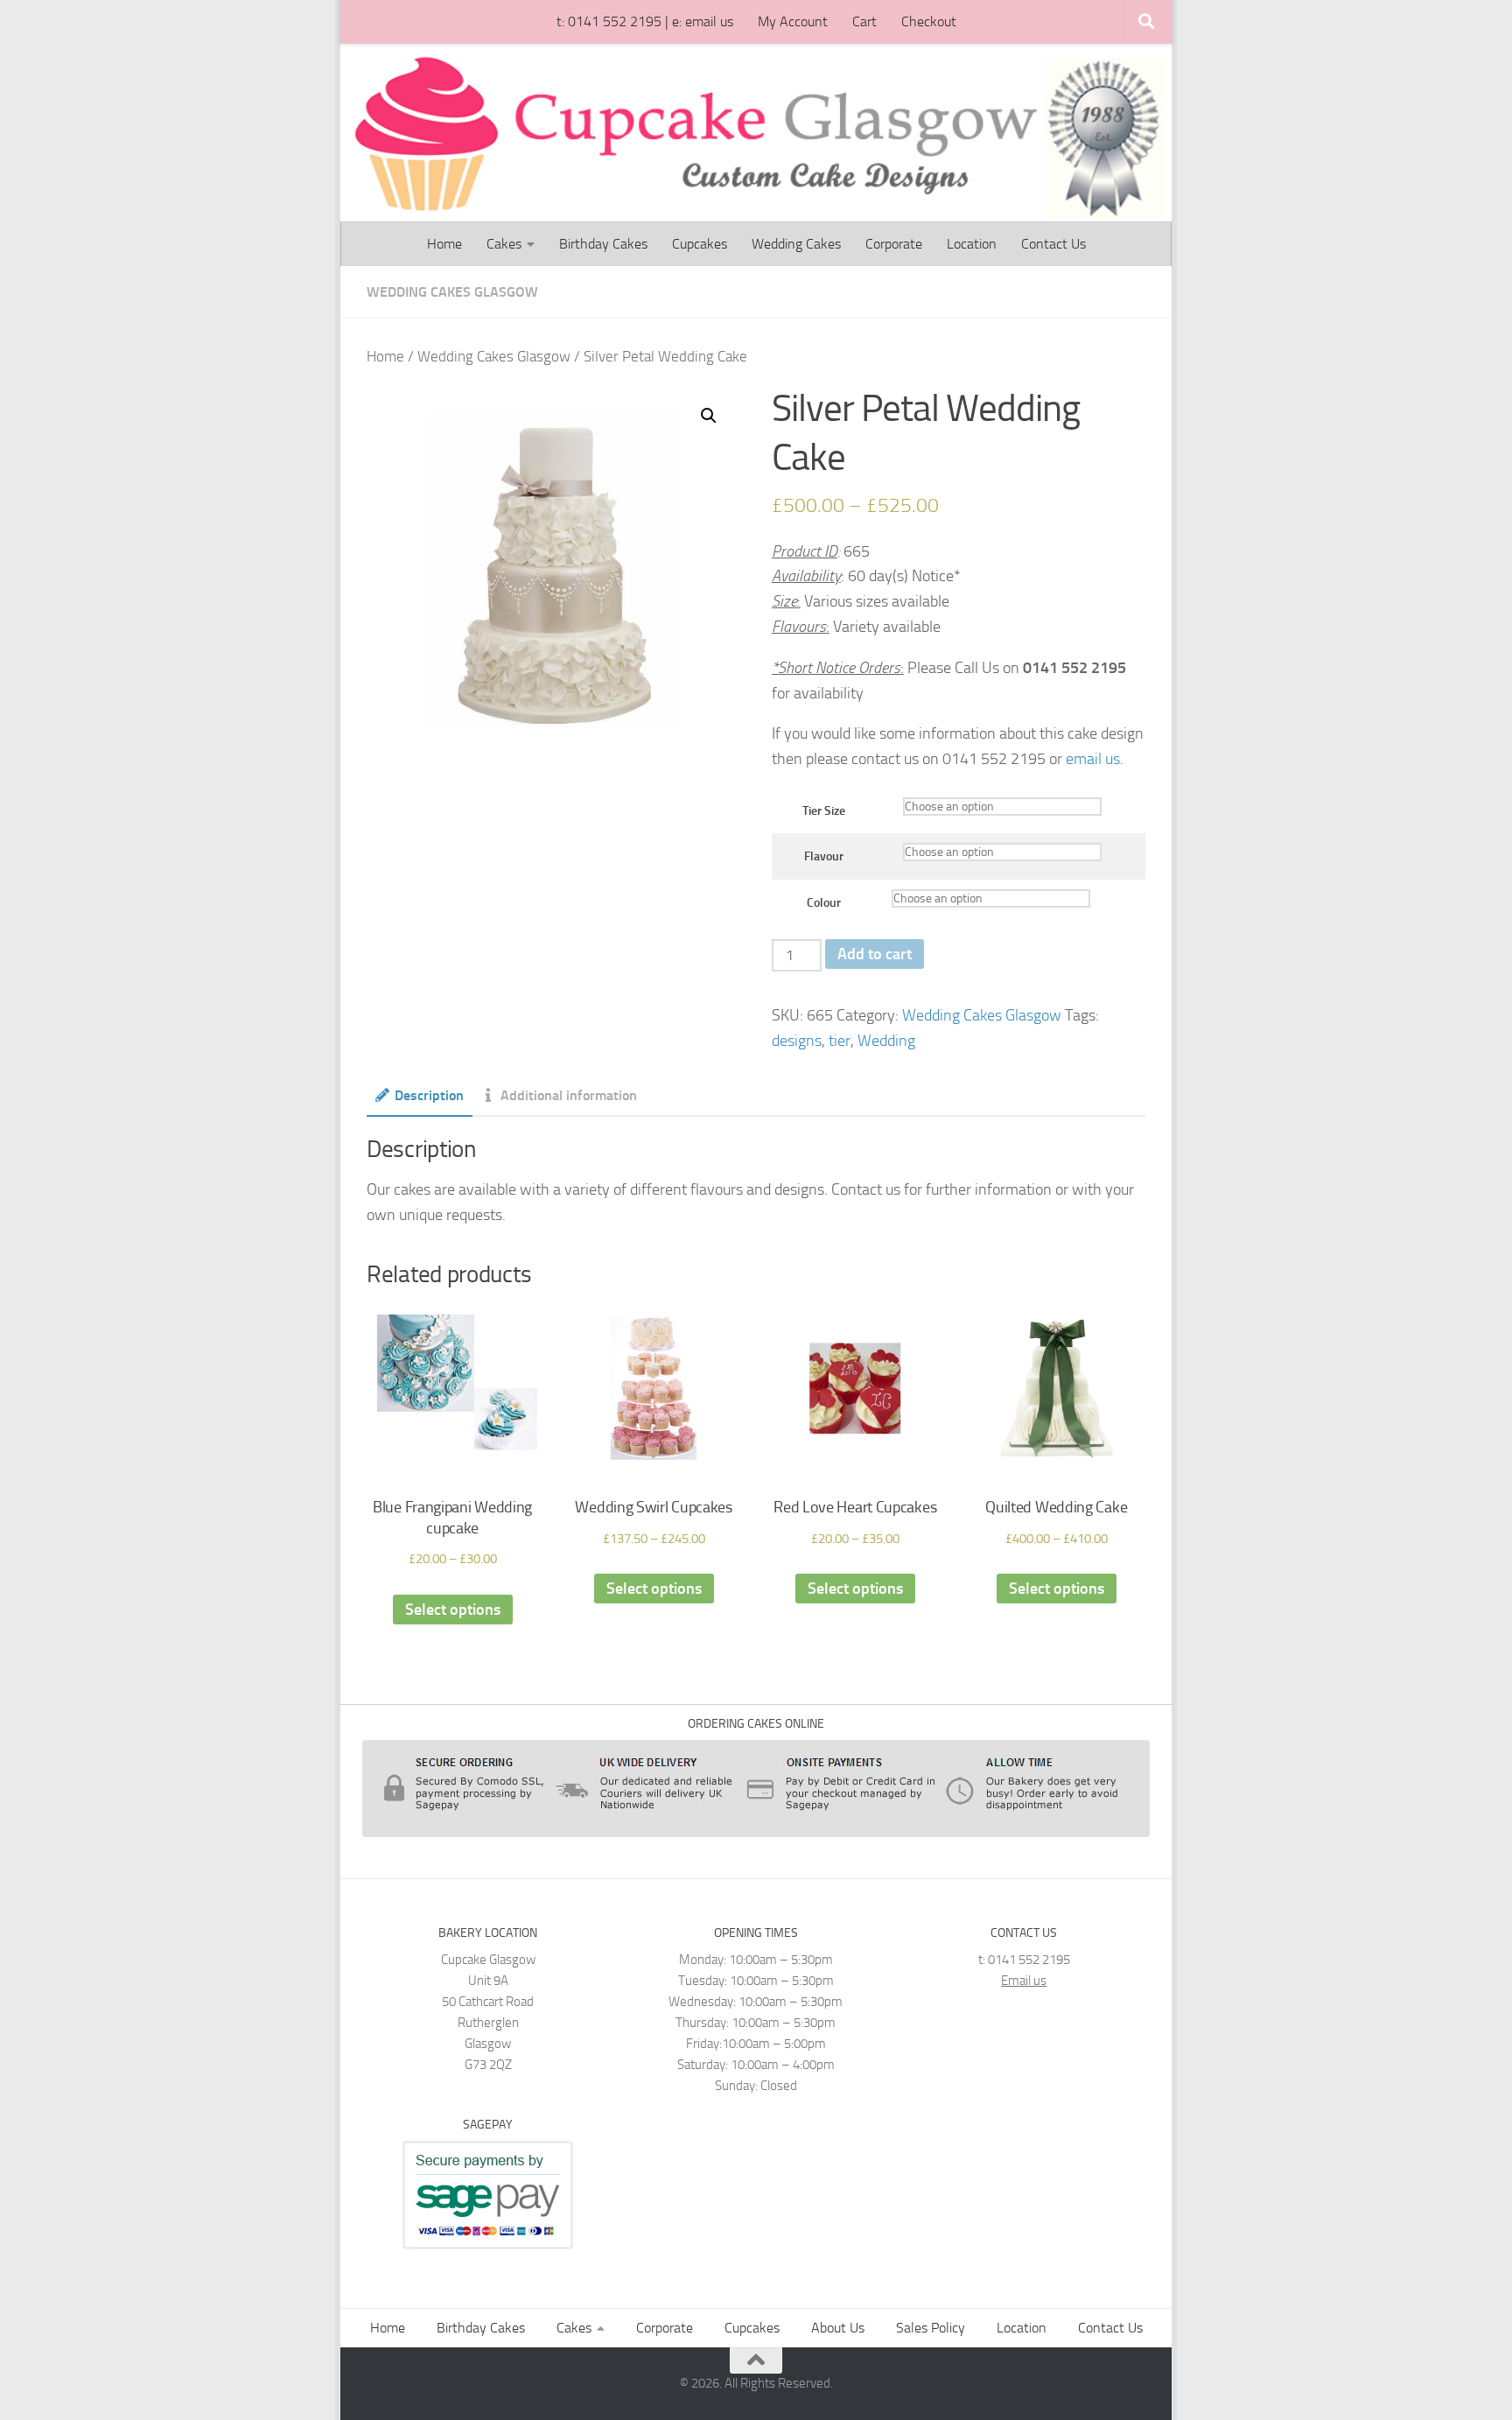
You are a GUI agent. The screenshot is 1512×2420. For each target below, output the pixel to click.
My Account (793, 21)
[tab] (420, 1101)
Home (444, 244)
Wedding (886, 1041)
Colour (824, 902)
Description (429, 1095)
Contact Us (1053, 244)
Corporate (894, 244)
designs (797, 1041)
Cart (864, 21)
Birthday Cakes (603, 244)
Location (972, 244)
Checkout (929, 21)
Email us (1024, 1981)
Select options (453, 1610)
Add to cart (875, 954)
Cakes (504, 244)
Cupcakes (700, 244)
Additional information (569, 1095)
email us (1093, 759)
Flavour (824, 856)
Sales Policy (931, 2328)
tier (840, 1041)
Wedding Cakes (796, 244)
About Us (838, 2328)
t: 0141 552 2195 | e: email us (645, 21)
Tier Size (824, 810)
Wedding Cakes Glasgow (452, 292)
